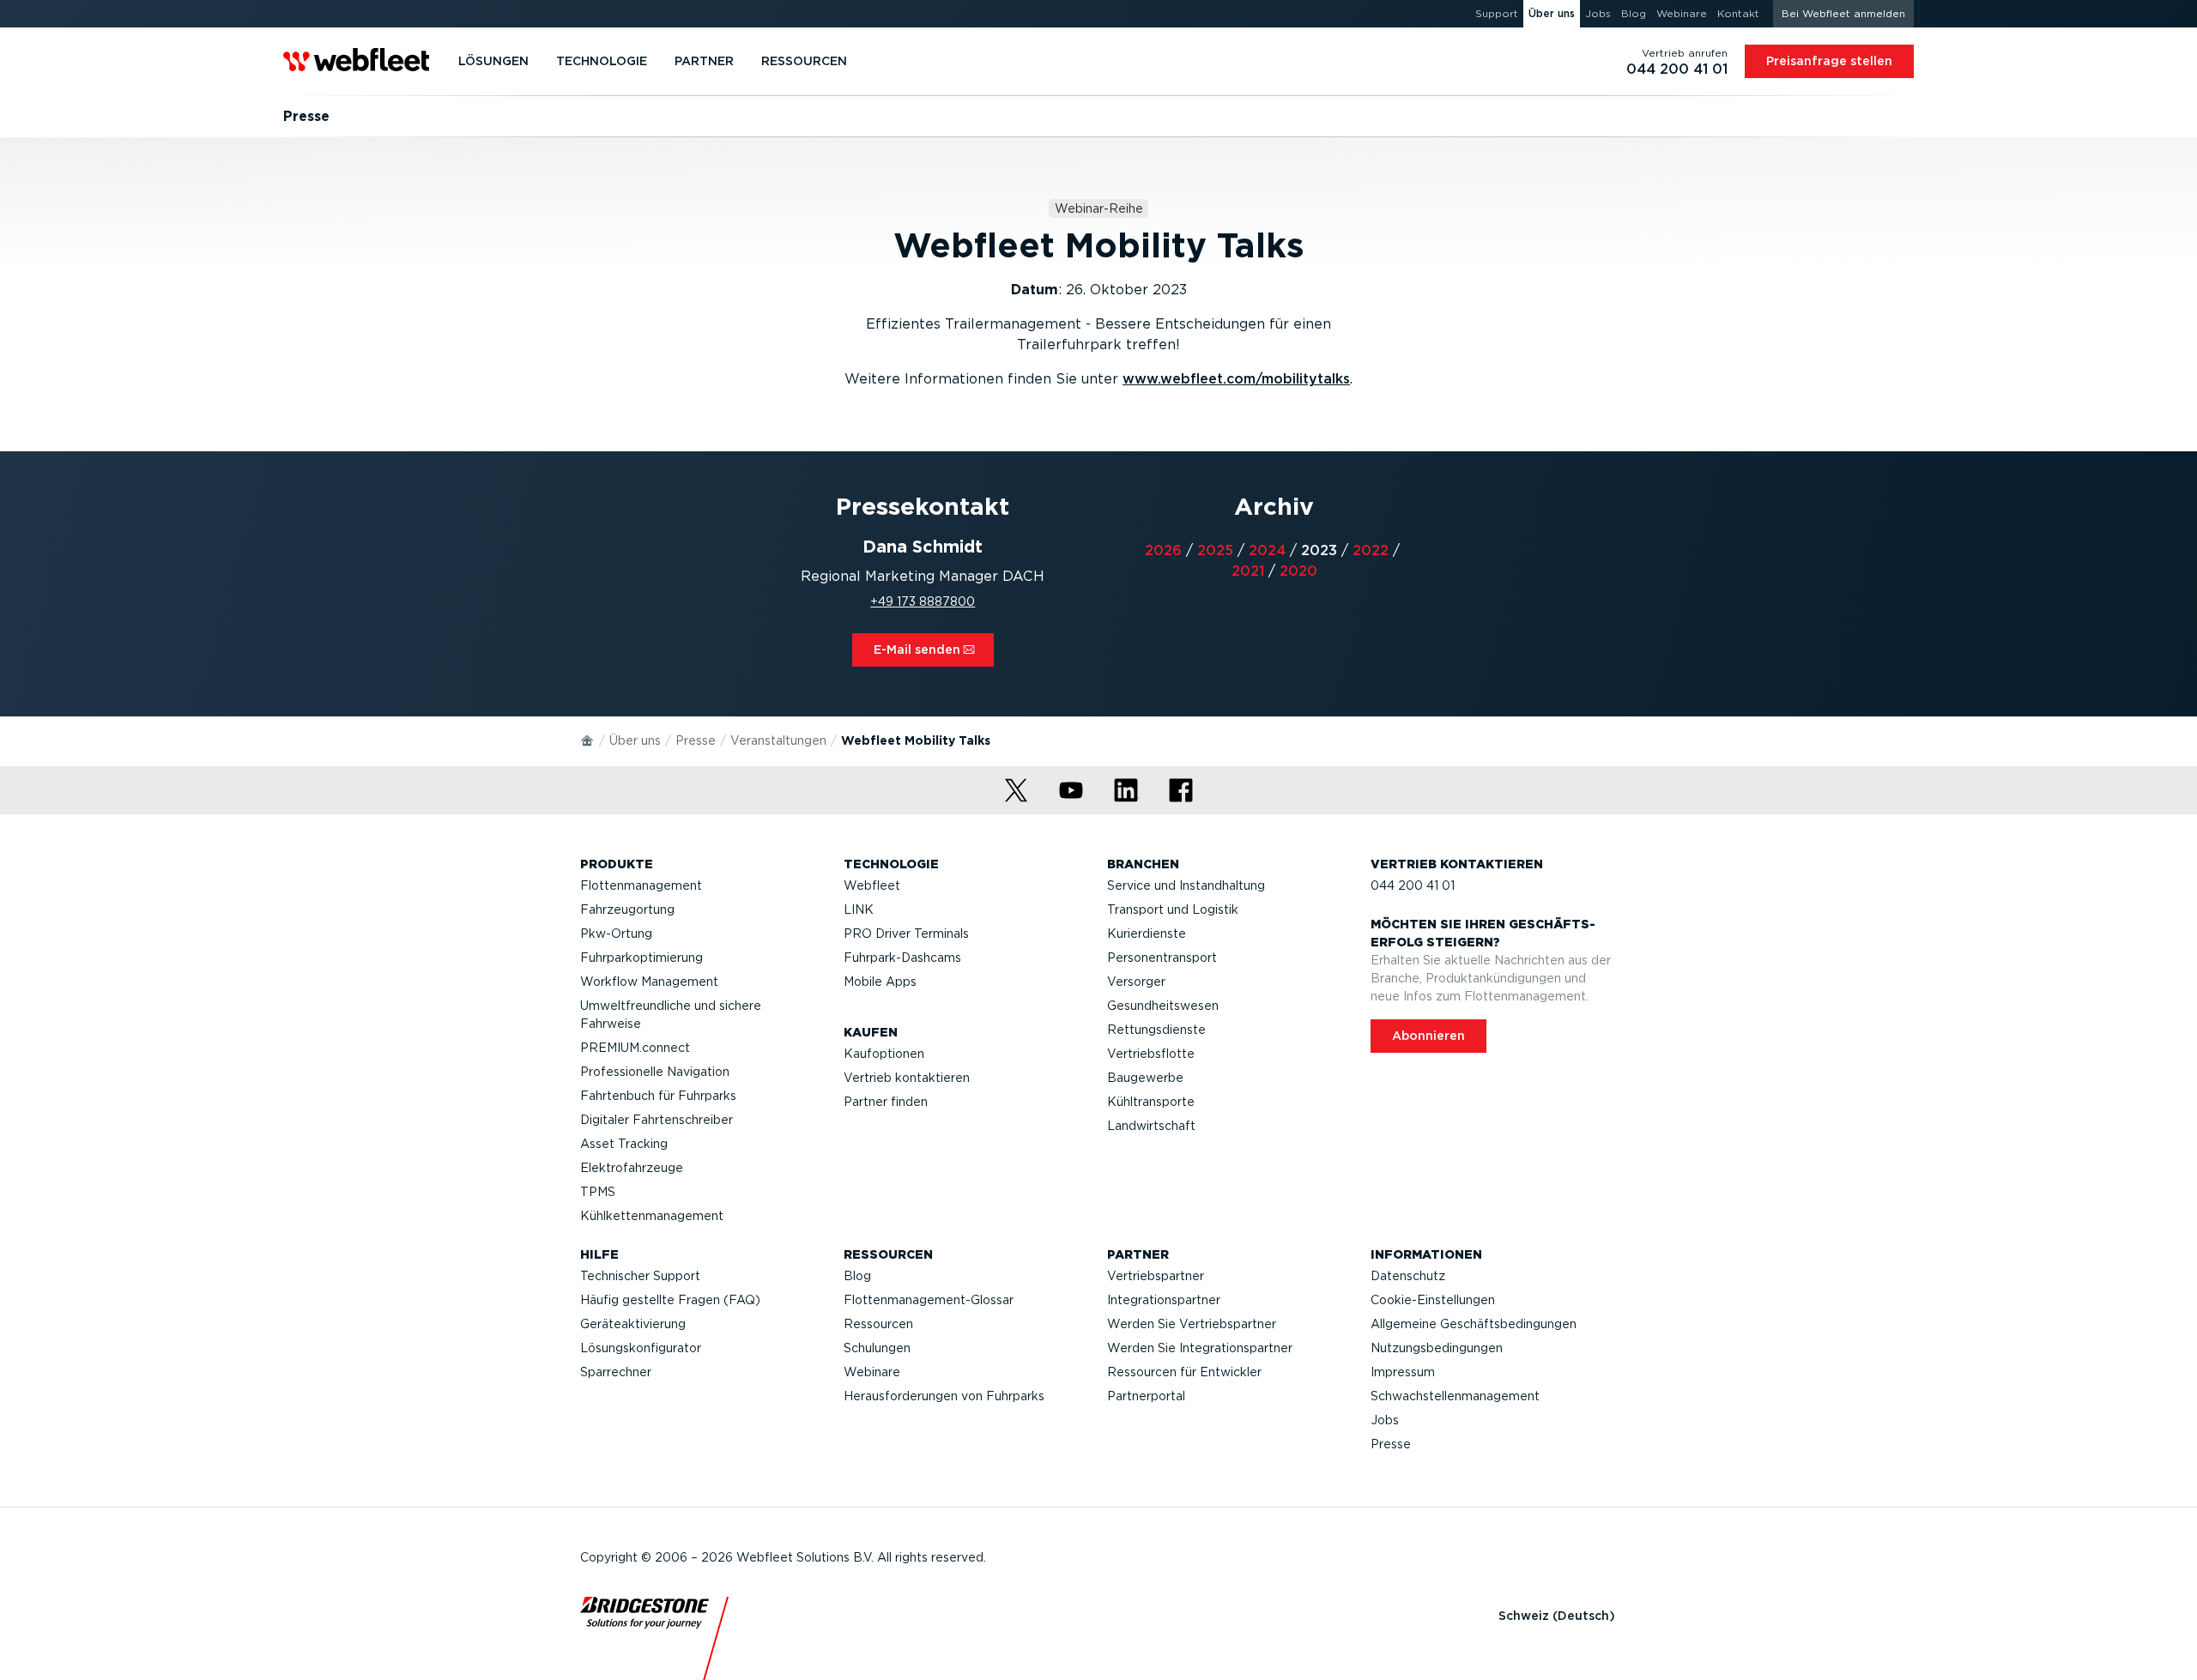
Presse (696, 740)
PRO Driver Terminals (906, 934)
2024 (1267, 550)
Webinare (872, 1372)
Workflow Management (649, 982)
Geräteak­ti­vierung (633, 1324)
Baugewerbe (1145, 1078)
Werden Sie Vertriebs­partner (1192, 1324)
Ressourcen (878, 1324)
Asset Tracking (624, 1144)
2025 (1215, 550)
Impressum (1403, 1372)
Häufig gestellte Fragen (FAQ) (670, 1300)
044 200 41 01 (1413, 885)
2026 (1163, 550)
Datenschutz (1408, 1276)
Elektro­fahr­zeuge (632, 1168)
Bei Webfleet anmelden (1843, 13)
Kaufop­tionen (884, 1054)
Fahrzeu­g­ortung (627, 909)
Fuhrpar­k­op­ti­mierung (642, 958)
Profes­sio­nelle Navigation (655, 1072)
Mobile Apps (880, 982)
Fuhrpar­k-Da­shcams (902, 958)
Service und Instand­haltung (1186, 885)
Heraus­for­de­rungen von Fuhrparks (944, 1396)
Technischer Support (640, 1276)
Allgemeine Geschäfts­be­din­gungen (1474, 1324)
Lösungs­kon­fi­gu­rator (641, 1348)
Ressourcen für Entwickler (1184, 1372)
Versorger (1136, 982)
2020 (1298, 571)
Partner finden (886, 1102)
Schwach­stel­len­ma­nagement (1455, 1396)
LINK (859, 909)
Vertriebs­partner (1156, 1276)
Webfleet (872, 885)
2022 (1371, 550)
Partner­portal (1146, 1396)
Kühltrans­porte (1151, 1102)
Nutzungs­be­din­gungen (1437, 1348)
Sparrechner (616, 1372)
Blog (857, 1276)
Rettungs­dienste (1156, 1030)
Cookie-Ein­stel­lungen (1433, 1300)
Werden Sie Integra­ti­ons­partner (1200, 1348)
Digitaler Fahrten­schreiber (657, 1120)
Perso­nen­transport (1162, 958)
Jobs (1385, 1420)
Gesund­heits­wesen (1163, 1006)
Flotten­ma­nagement (641, 885)
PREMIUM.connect (635, 1048)
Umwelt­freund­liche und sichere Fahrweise (671, 1015)
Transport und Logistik (1173, 909)
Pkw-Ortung (616, 934)
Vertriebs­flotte (1151, 1054)
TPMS (598, 1192)
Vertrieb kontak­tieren (907, 1078)
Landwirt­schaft (1151, 1126)
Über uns (635, 740)
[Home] (588, 740)
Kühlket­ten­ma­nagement (652, 1216)
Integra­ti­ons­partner (1164, 1300)
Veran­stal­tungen (778, 740)
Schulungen (877, 1348)
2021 (1248, 571)
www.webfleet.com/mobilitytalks (1236, 379)
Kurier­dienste (1147, 934)
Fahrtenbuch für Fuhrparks (658, 1096)
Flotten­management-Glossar (929, 1300)
